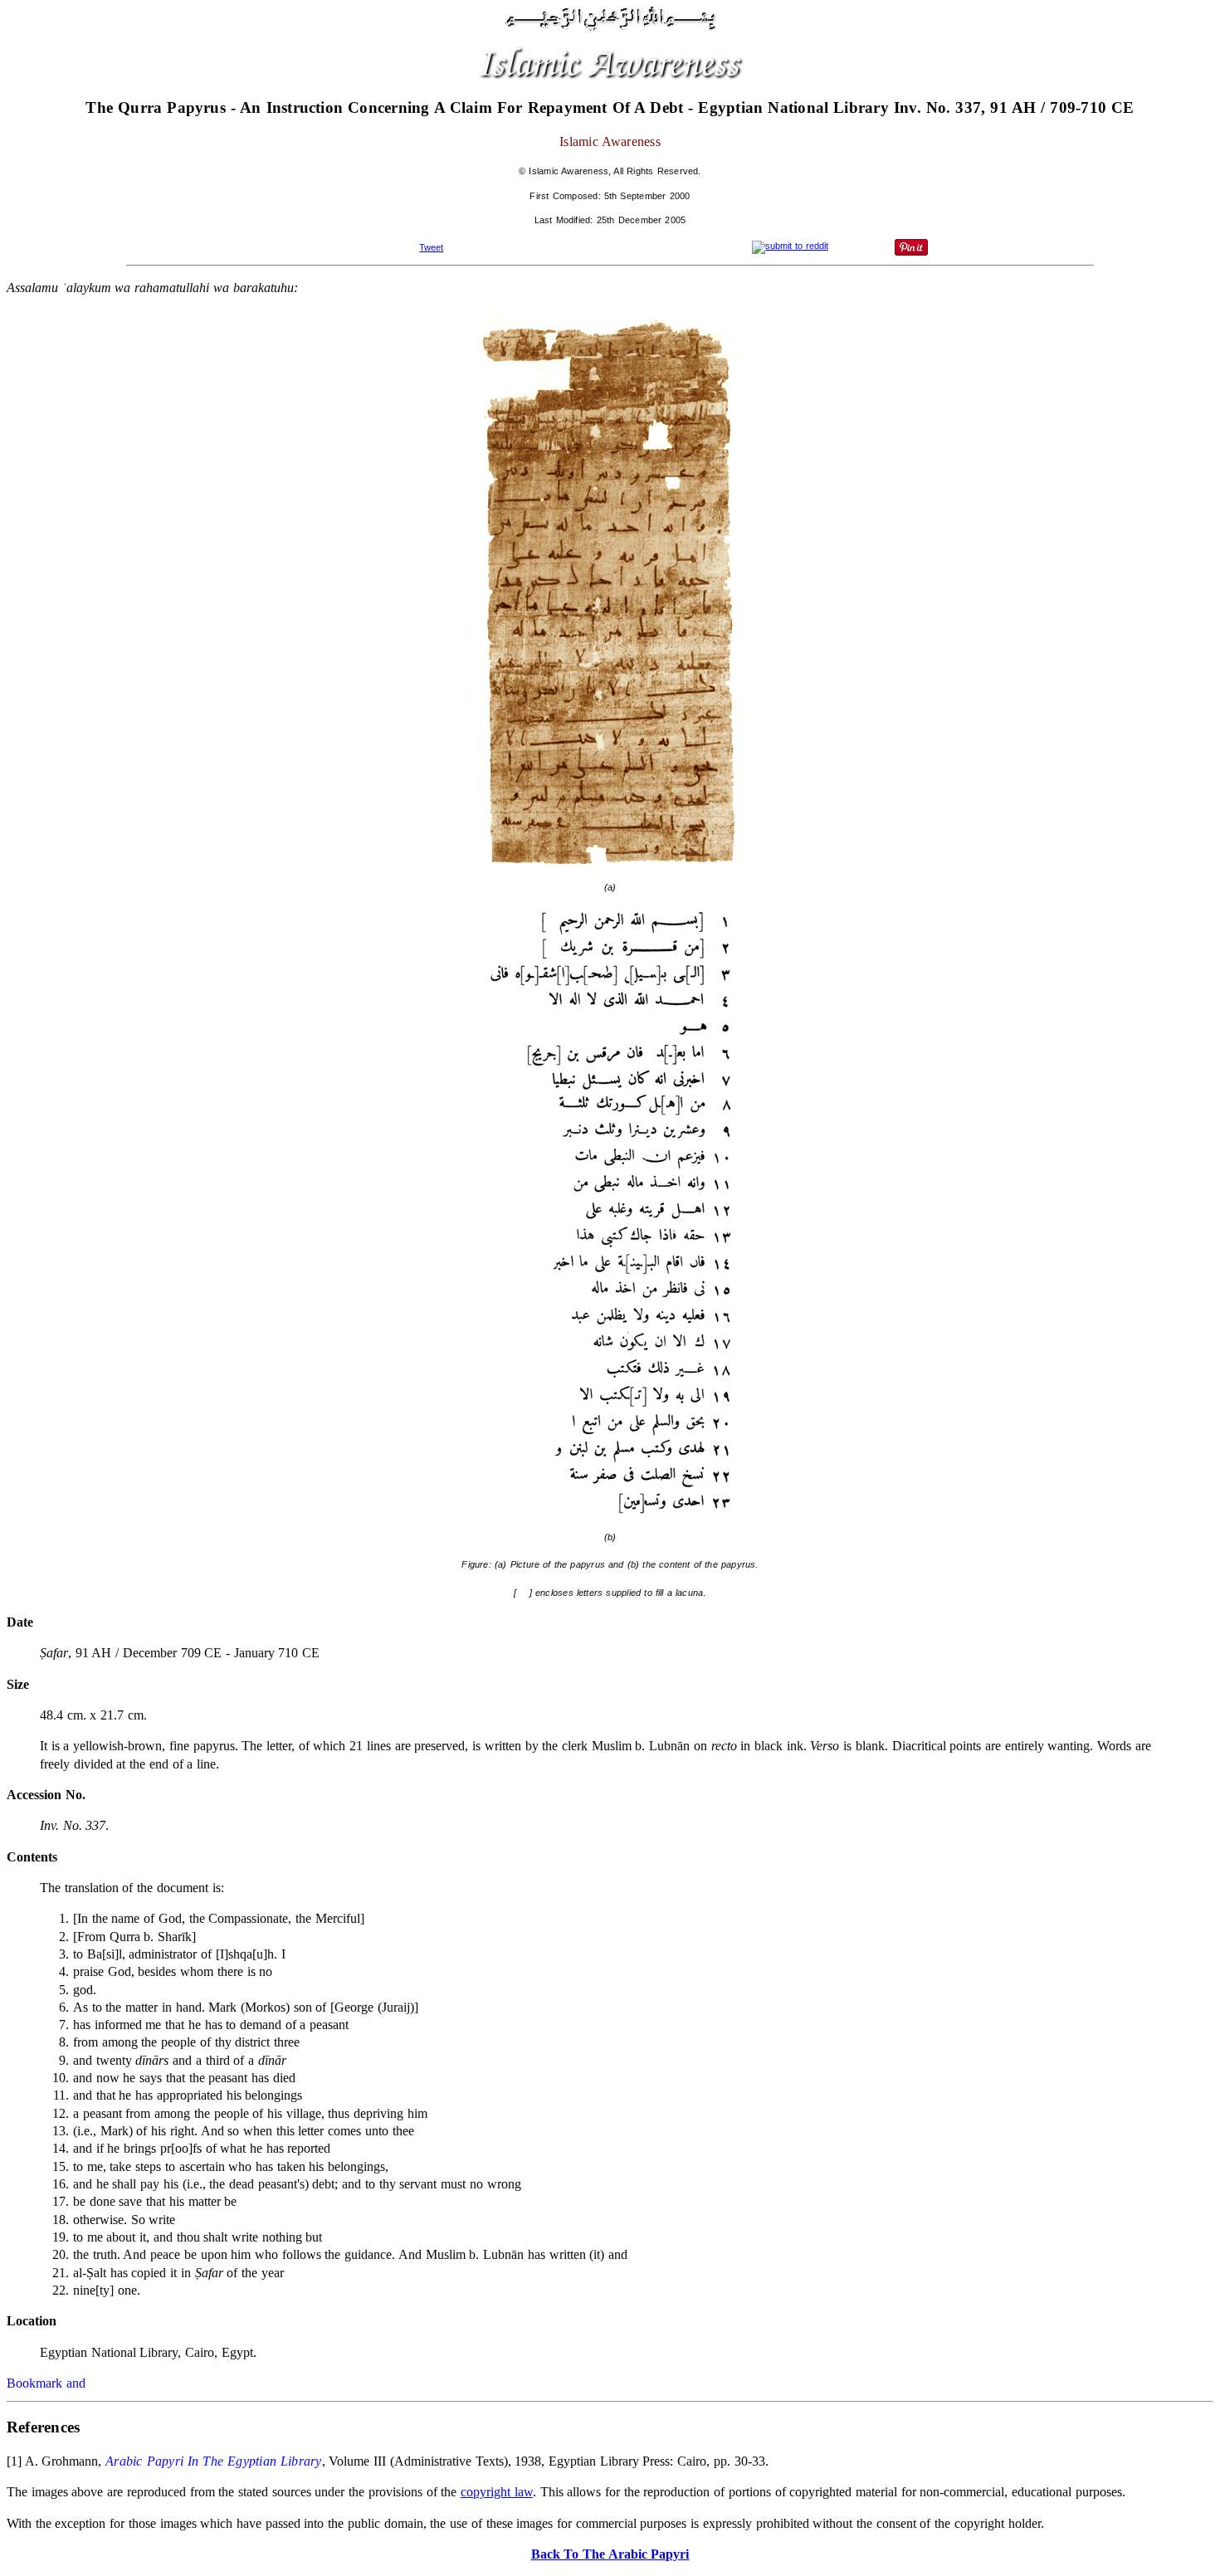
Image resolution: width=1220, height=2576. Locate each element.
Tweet (431, 247)
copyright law (497, 2492)
